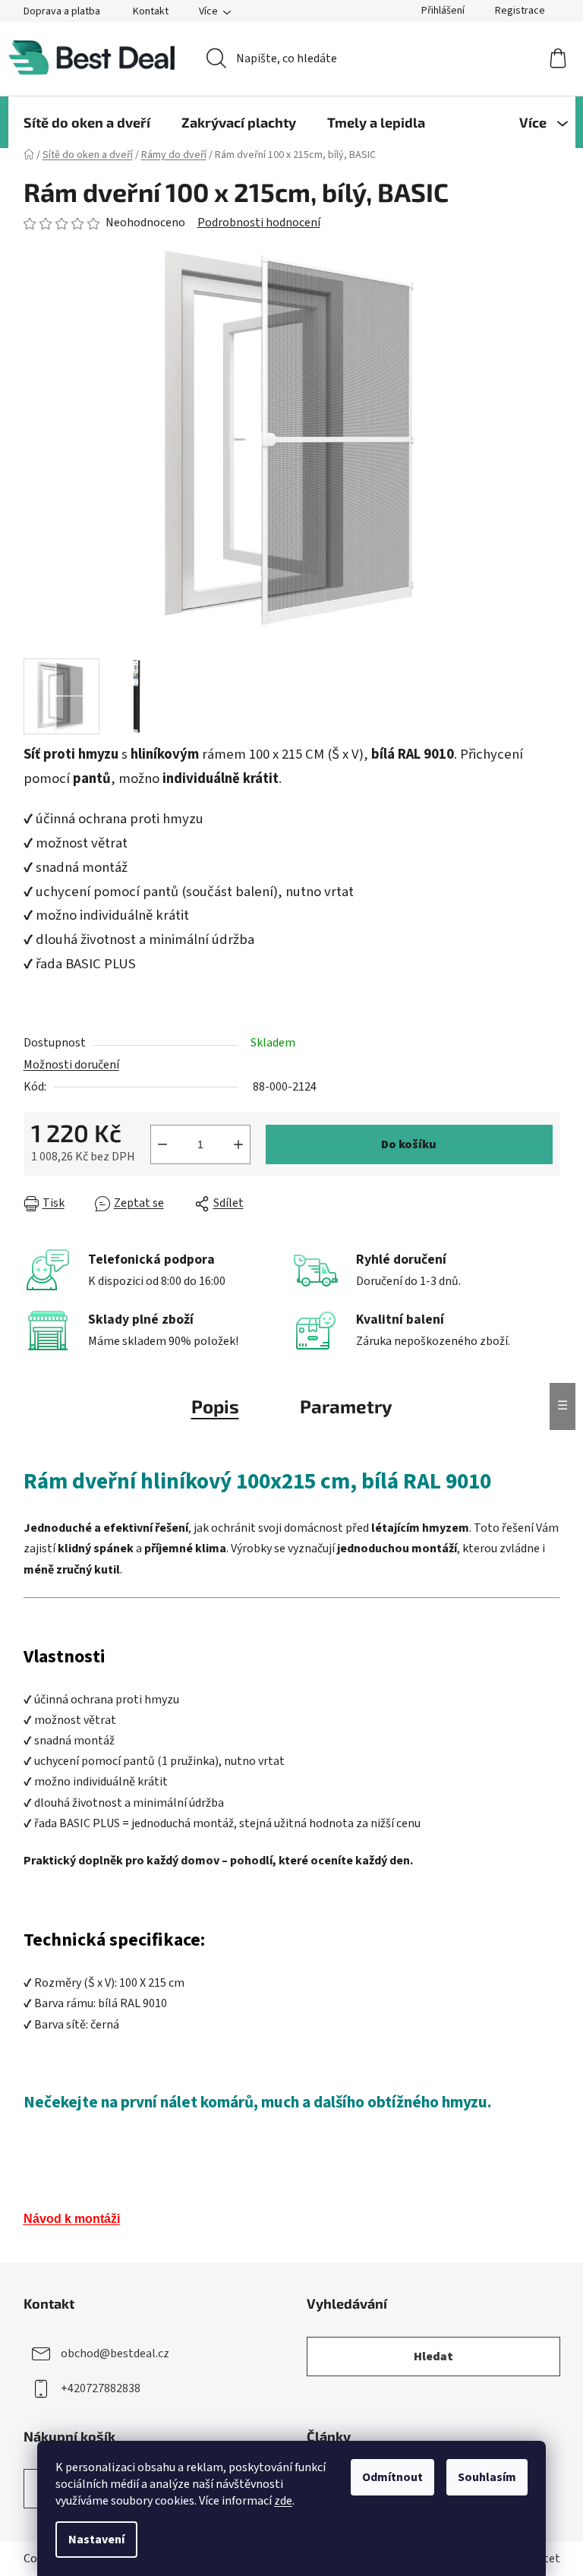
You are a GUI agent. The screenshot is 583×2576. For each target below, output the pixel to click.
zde (283, 2501)
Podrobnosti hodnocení (259, 223)
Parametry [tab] (346, 1406)
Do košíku (409, 1144)
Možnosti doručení (71, 1065)
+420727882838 (101, 2388)
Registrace (520, 11)
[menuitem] (87, 122)
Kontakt (151, 11)
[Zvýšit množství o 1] (238, 1144)
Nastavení (96, 2540)
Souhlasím (487, 2477)
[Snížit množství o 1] (162, 1144)
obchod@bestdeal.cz (115, 2353)
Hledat (433, 2357)
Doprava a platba (62, 11)
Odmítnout (392, 2477)
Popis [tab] (215, 1406)
